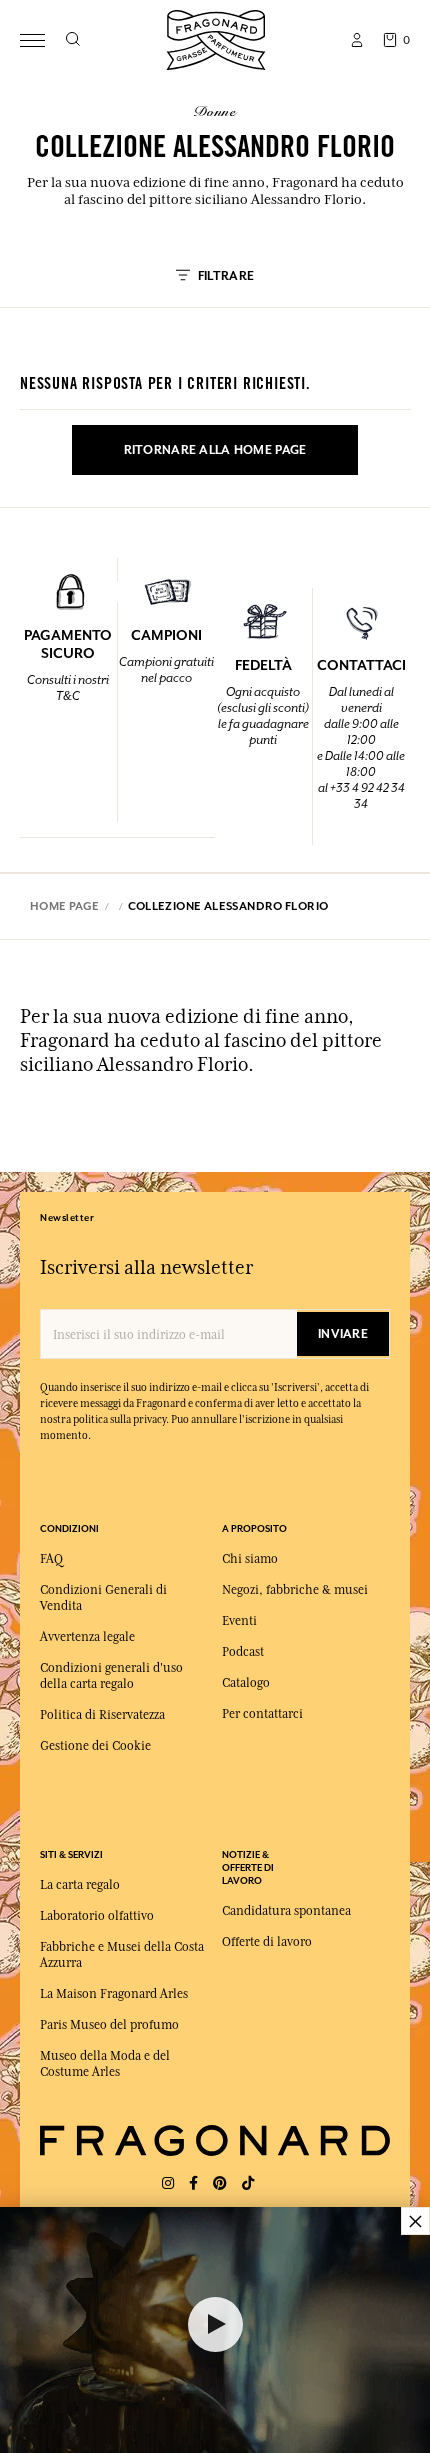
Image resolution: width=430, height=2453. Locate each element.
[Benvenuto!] (216, 37)
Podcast (243, 1652)
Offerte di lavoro (267, 1942)
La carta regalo (80, 1885)
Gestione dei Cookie (95, 1746)
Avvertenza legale (87, 1637)
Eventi (239, 1621)
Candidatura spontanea (286, 1911)
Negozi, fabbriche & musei (295, 1590)
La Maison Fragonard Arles (114, 1994)
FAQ (51, 1559)
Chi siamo (250, 1559)
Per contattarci (262, 1714)
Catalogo (246, 1683)
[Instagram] (168, 2183)
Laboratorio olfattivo (97, 1916)
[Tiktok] (248, 2183)
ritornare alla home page (215, 450)
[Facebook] (193, 2183)
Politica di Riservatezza (102, 1715)
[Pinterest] (220, 2183)
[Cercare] (72, 40)
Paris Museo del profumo (109, 2025)
